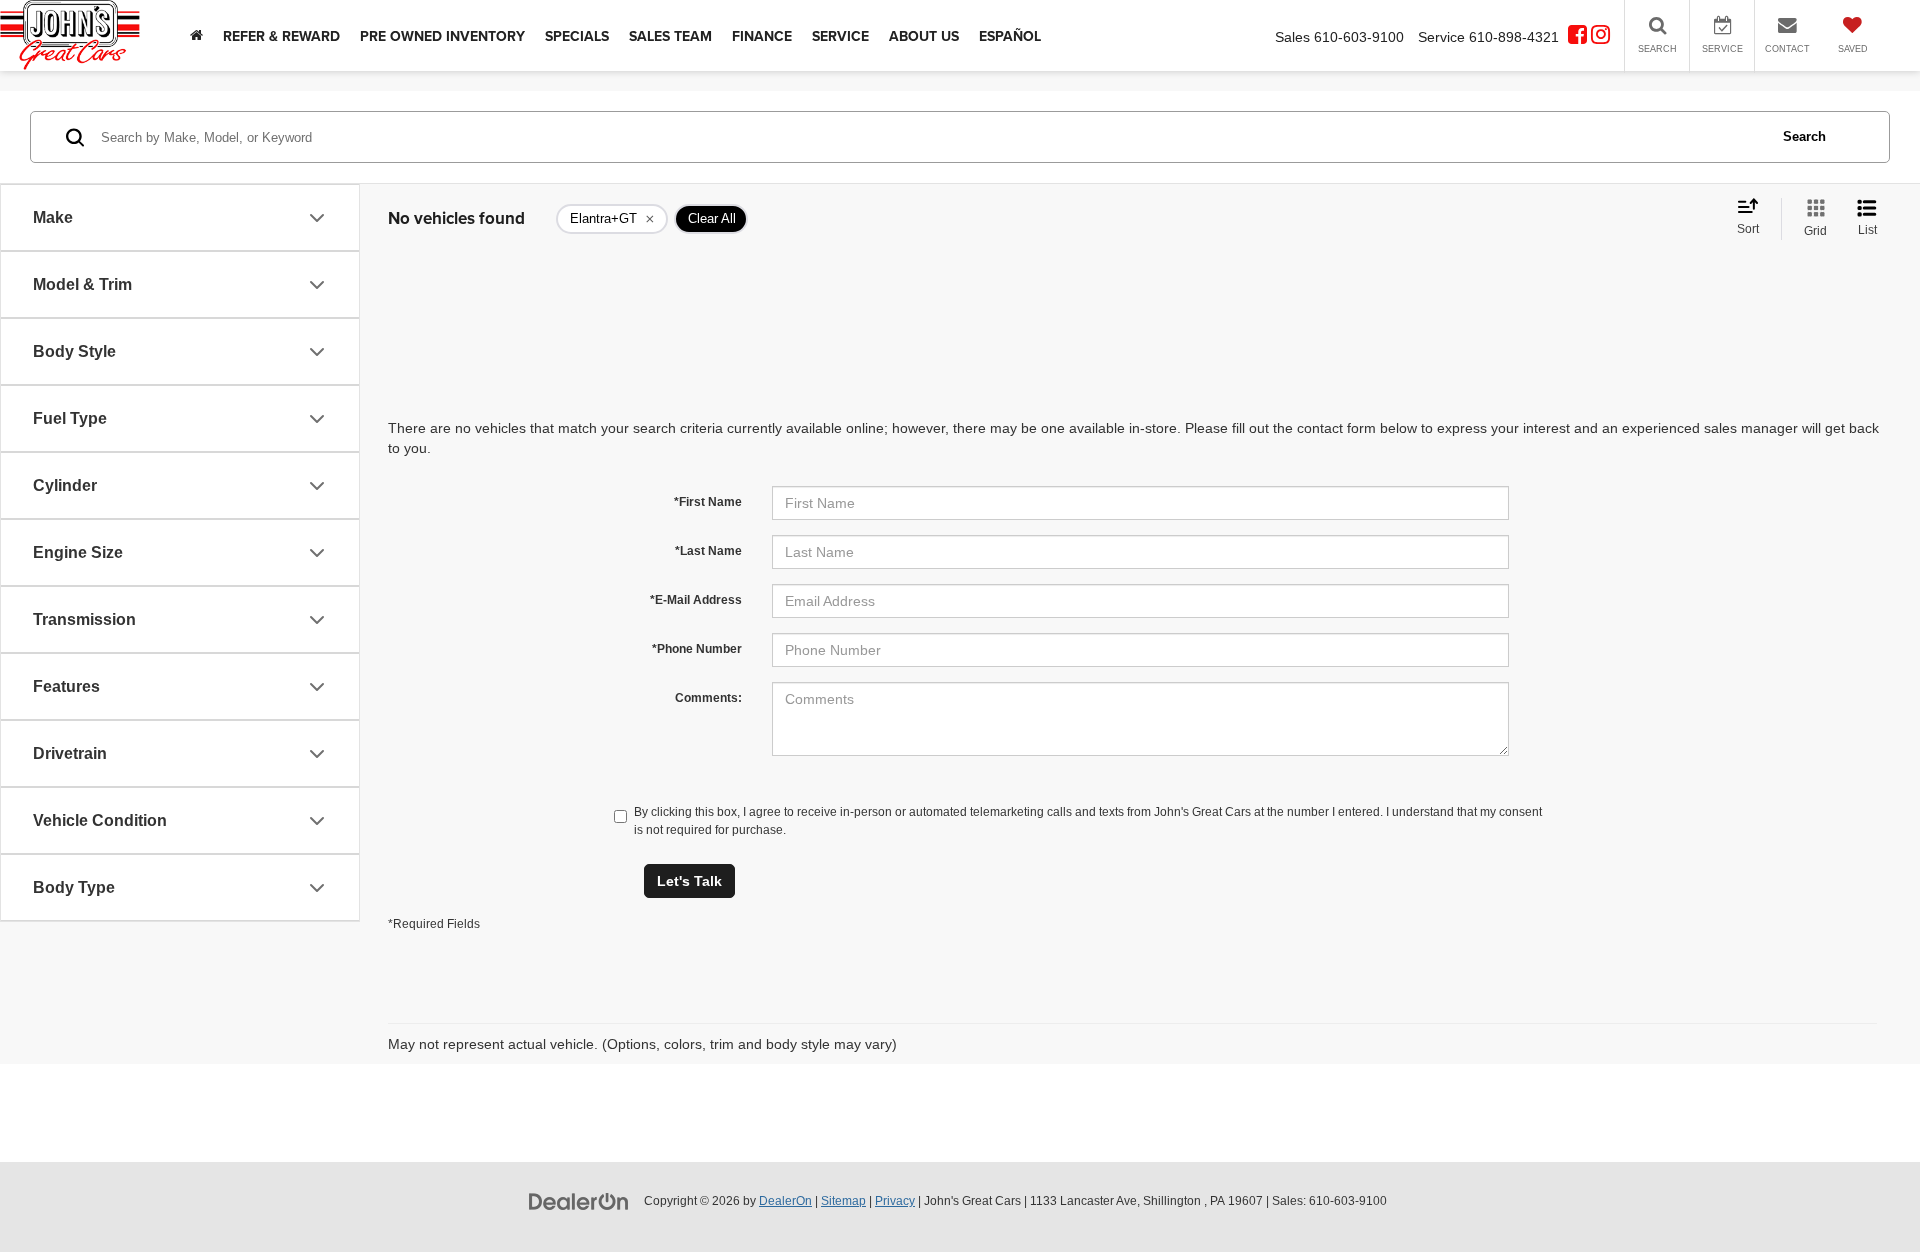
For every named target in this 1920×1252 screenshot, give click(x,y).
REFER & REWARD (281, 36)
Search (1804, 136)
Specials (577, 36)
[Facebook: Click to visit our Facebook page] (1577, 37)
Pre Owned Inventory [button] (442, 36)
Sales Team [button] (670, 36)
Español (1010, 36)
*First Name (708, 502)
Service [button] (840, 36)
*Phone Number (697, 649)
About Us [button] (924, 36)
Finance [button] (762, 36)
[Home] (196, 35)
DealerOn (785, 1201)
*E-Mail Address (696, 600)
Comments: (708, 698)
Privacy (895, 1201)
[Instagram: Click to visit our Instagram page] (1600, 37)
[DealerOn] (579, 1200)
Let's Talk (689, 881)
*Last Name (708, 551)
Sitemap (843, 1201)
